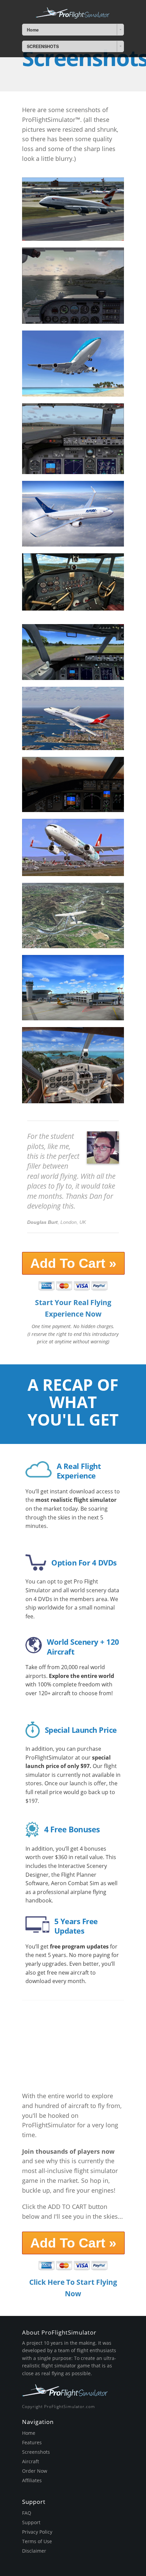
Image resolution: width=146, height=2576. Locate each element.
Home (29, 2433)
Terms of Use (37, 2541)
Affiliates (32, 2480)
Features (32, 2442)
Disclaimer (34, 2551)
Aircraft (31, 2461)
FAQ (27, 2513)
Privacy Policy (37, 2532)
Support (31, 2522)
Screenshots (36, 2452)
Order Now (35, 2471)
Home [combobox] (33, 30)
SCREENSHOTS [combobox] (43, 46)
